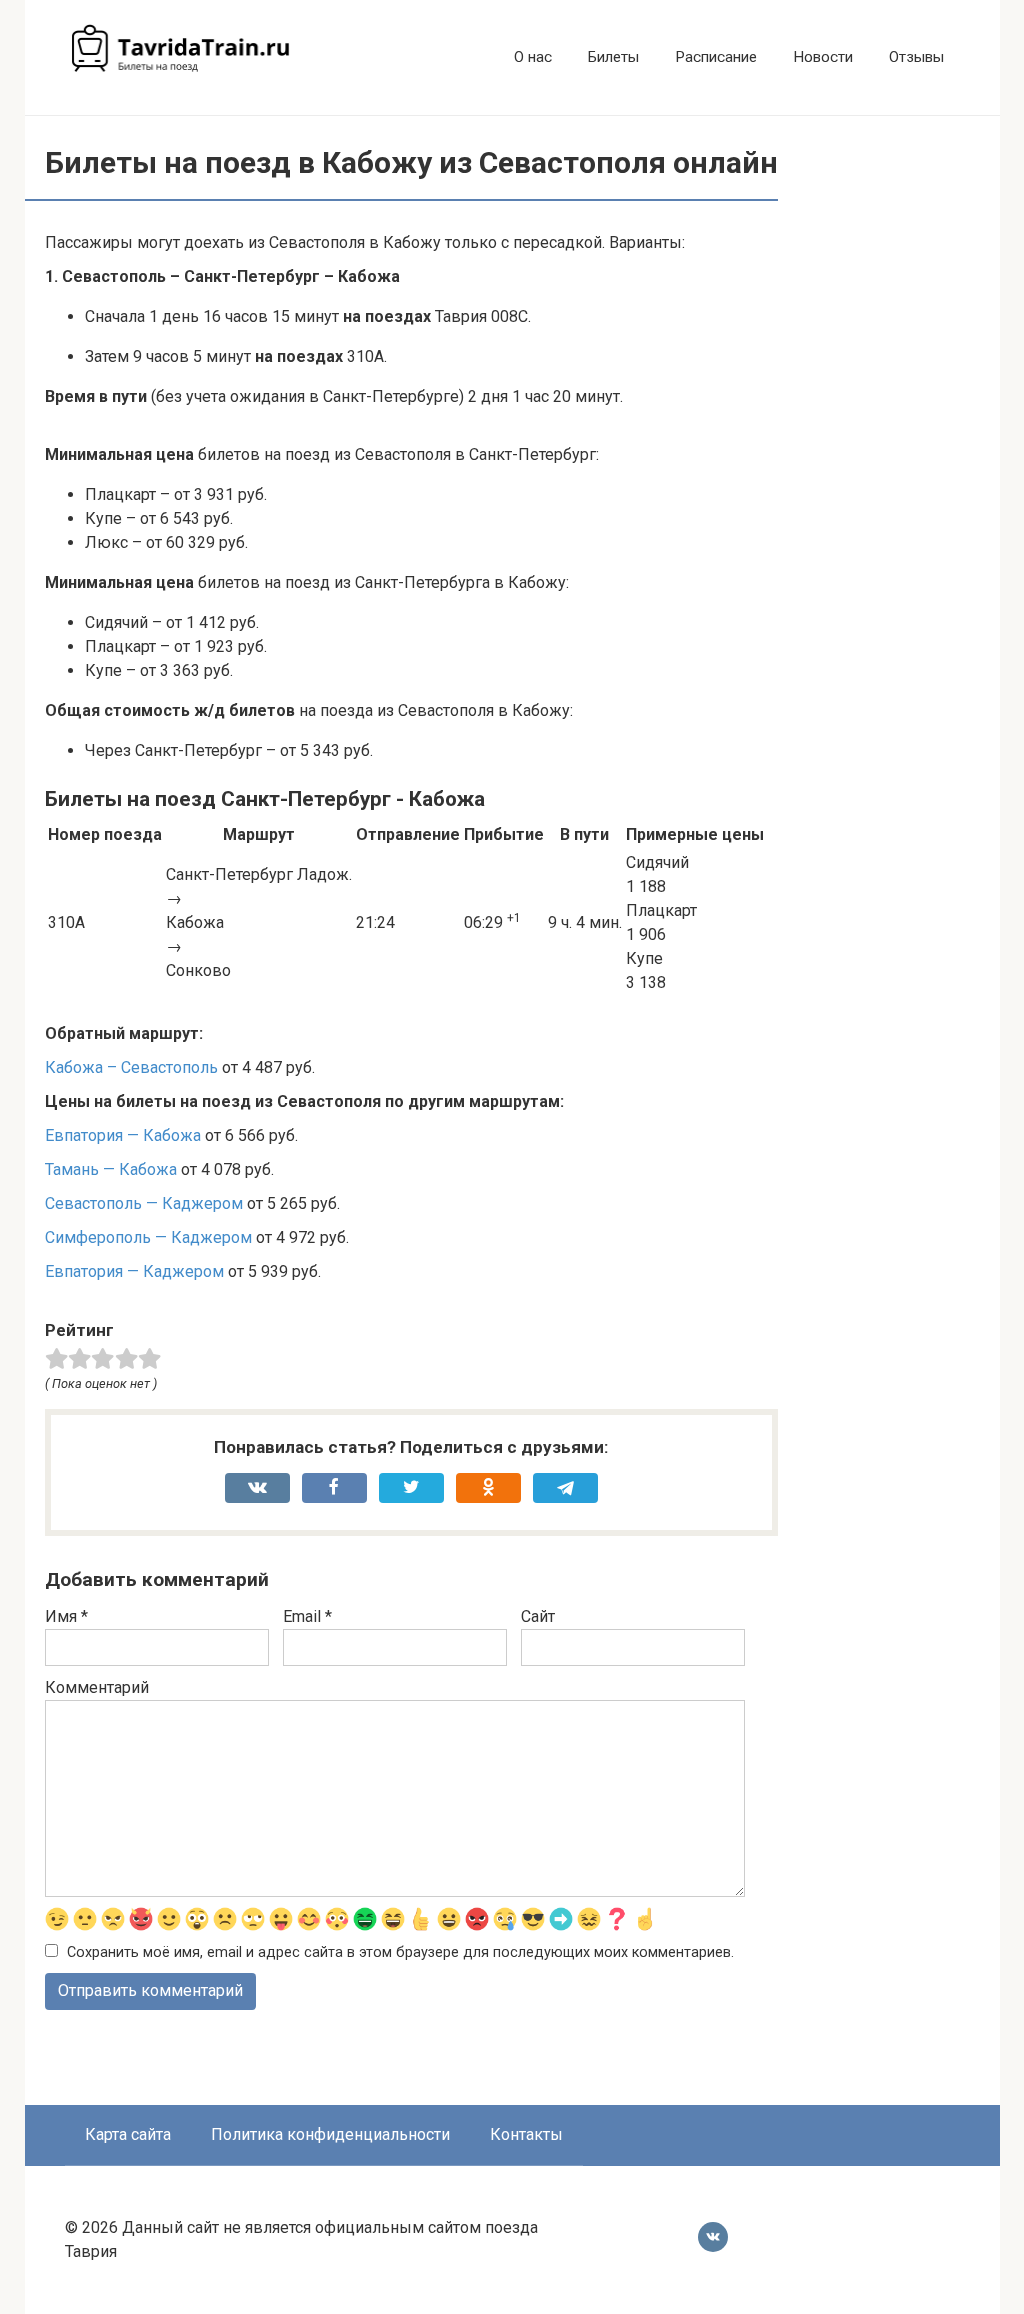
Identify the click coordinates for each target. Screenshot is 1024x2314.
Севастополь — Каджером (144, 1203)
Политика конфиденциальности (330, 2134)
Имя (66, 1616)
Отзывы (916, 57)
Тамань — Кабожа (111, 1169)
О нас (533, 57)
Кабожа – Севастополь (131, 1067)
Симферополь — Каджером (148, 1237)
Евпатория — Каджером (134, 1271)
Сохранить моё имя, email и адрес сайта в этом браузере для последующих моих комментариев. (400, 1952)
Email (307, 1616)
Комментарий (97, 1687)
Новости (823, 57)
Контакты (526, 2134)
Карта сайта (128, 2134)
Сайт (538, 1616)
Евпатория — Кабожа (123, 1135)
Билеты (613, 57)
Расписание (716, 57)
